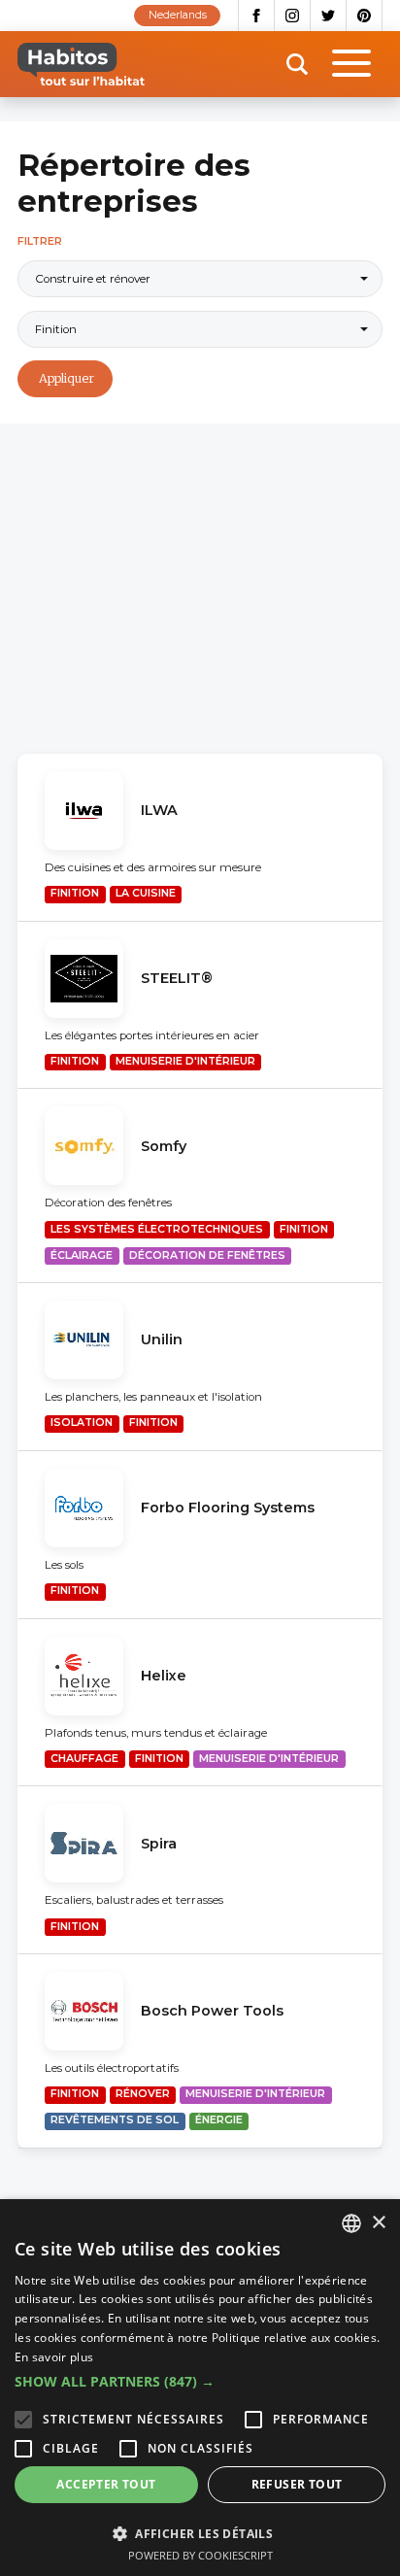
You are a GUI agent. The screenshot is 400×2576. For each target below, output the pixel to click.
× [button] (378, 2223)
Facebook (256, 16)
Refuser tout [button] (297, 2484)
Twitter (329, 16)
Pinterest (365, 16)
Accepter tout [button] (106, 2484)
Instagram (293, 16)
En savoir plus (54, 2357)
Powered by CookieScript (200, 2555)
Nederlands (178, 15)
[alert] (200, 2388)
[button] (200, 2382)
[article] (200, 838)
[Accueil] (81, 64)
